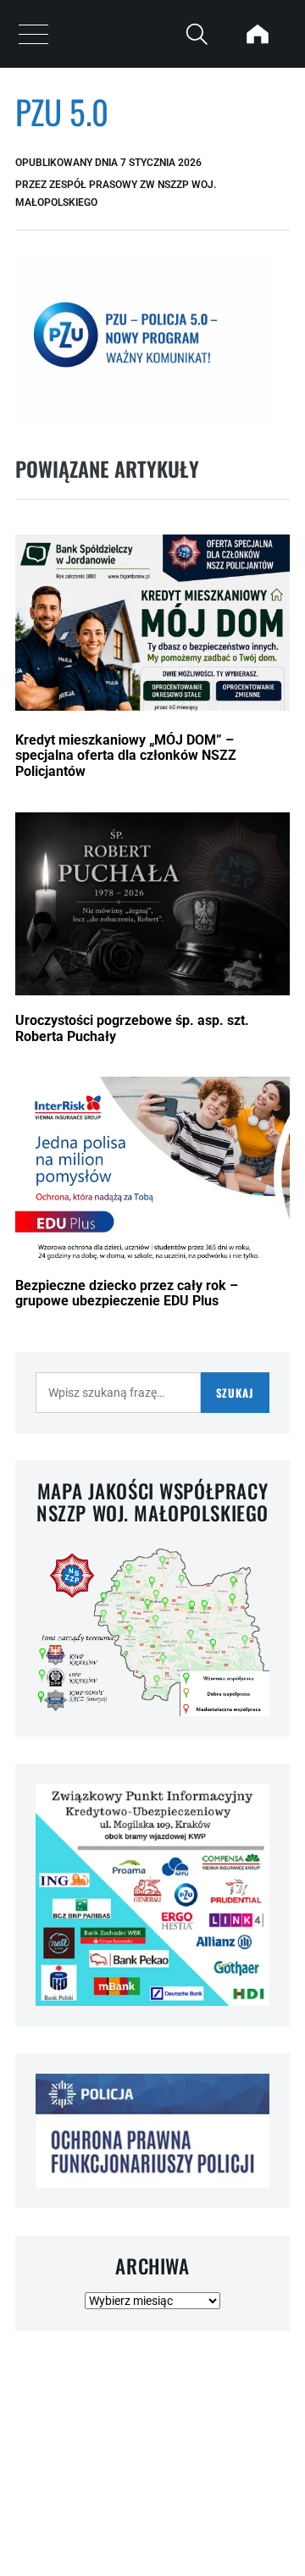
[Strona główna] (258, 34)
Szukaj (235, 1393)
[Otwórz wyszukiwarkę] (197, 34)
